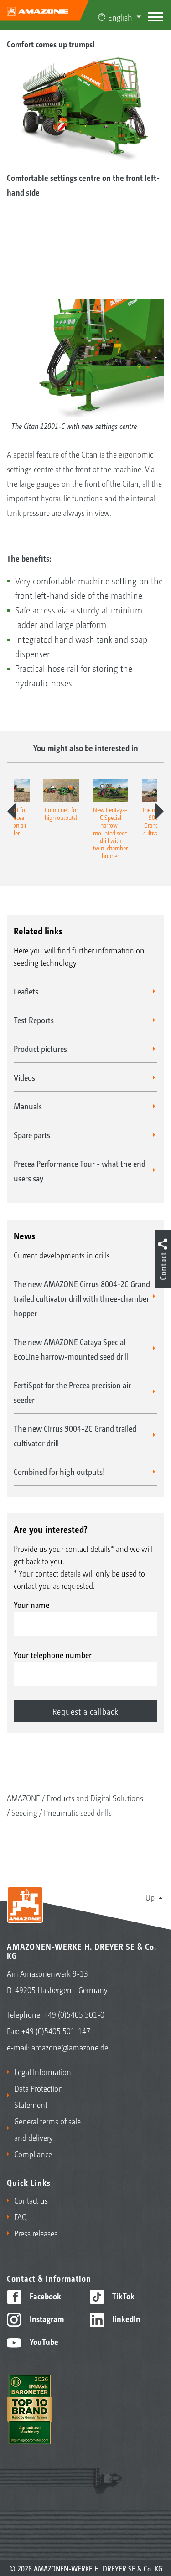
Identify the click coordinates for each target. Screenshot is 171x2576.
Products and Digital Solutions (95, 1798)
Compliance (33, 2154)
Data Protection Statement (39, 2096)
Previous (11, 811)
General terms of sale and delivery (47, 2129)
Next (160, 811)
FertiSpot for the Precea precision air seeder (72, 1392)
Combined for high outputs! (59, 1471)
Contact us (31, 2200)
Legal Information (43, 2071)
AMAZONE (23, 1798)
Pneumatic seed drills (78, 1812)
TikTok (122, 2296)
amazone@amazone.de (70, 2047)
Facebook (44, 2296)
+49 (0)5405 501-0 (74, 2014)
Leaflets (26, 991)
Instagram (46, 2318)
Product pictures (40, 1048)
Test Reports (34, 1020)
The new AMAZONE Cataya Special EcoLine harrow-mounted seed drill (71, 1349)
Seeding (24, 1812)
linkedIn (125, 2318)
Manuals (28, 1106)
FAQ (21, 2216)
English (120, 17)
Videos (24, 1077)
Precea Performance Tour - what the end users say (80, 1170)
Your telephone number (53, 1654)
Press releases (36, 2233)
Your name (31, 1604)
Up (150, 1897)
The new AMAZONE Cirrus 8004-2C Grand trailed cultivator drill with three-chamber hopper (82, 1298)
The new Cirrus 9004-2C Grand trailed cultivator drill (75, 1435)
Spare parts (32, 1134)
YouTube (43, 2341)
